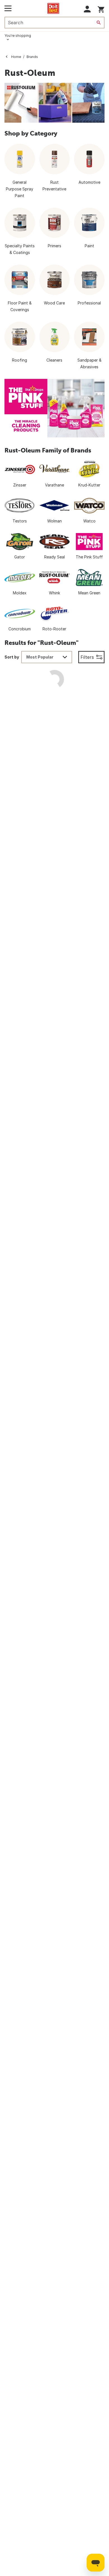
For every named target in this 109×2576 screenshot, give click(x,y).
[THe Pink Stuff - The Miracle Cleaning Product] (54, 408)
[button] (87, 9)
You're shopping (18, 36)
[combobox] (47, 657)
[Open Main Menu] (8, 8)
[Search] (99, 23)
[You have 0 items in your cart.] (101, 9)
